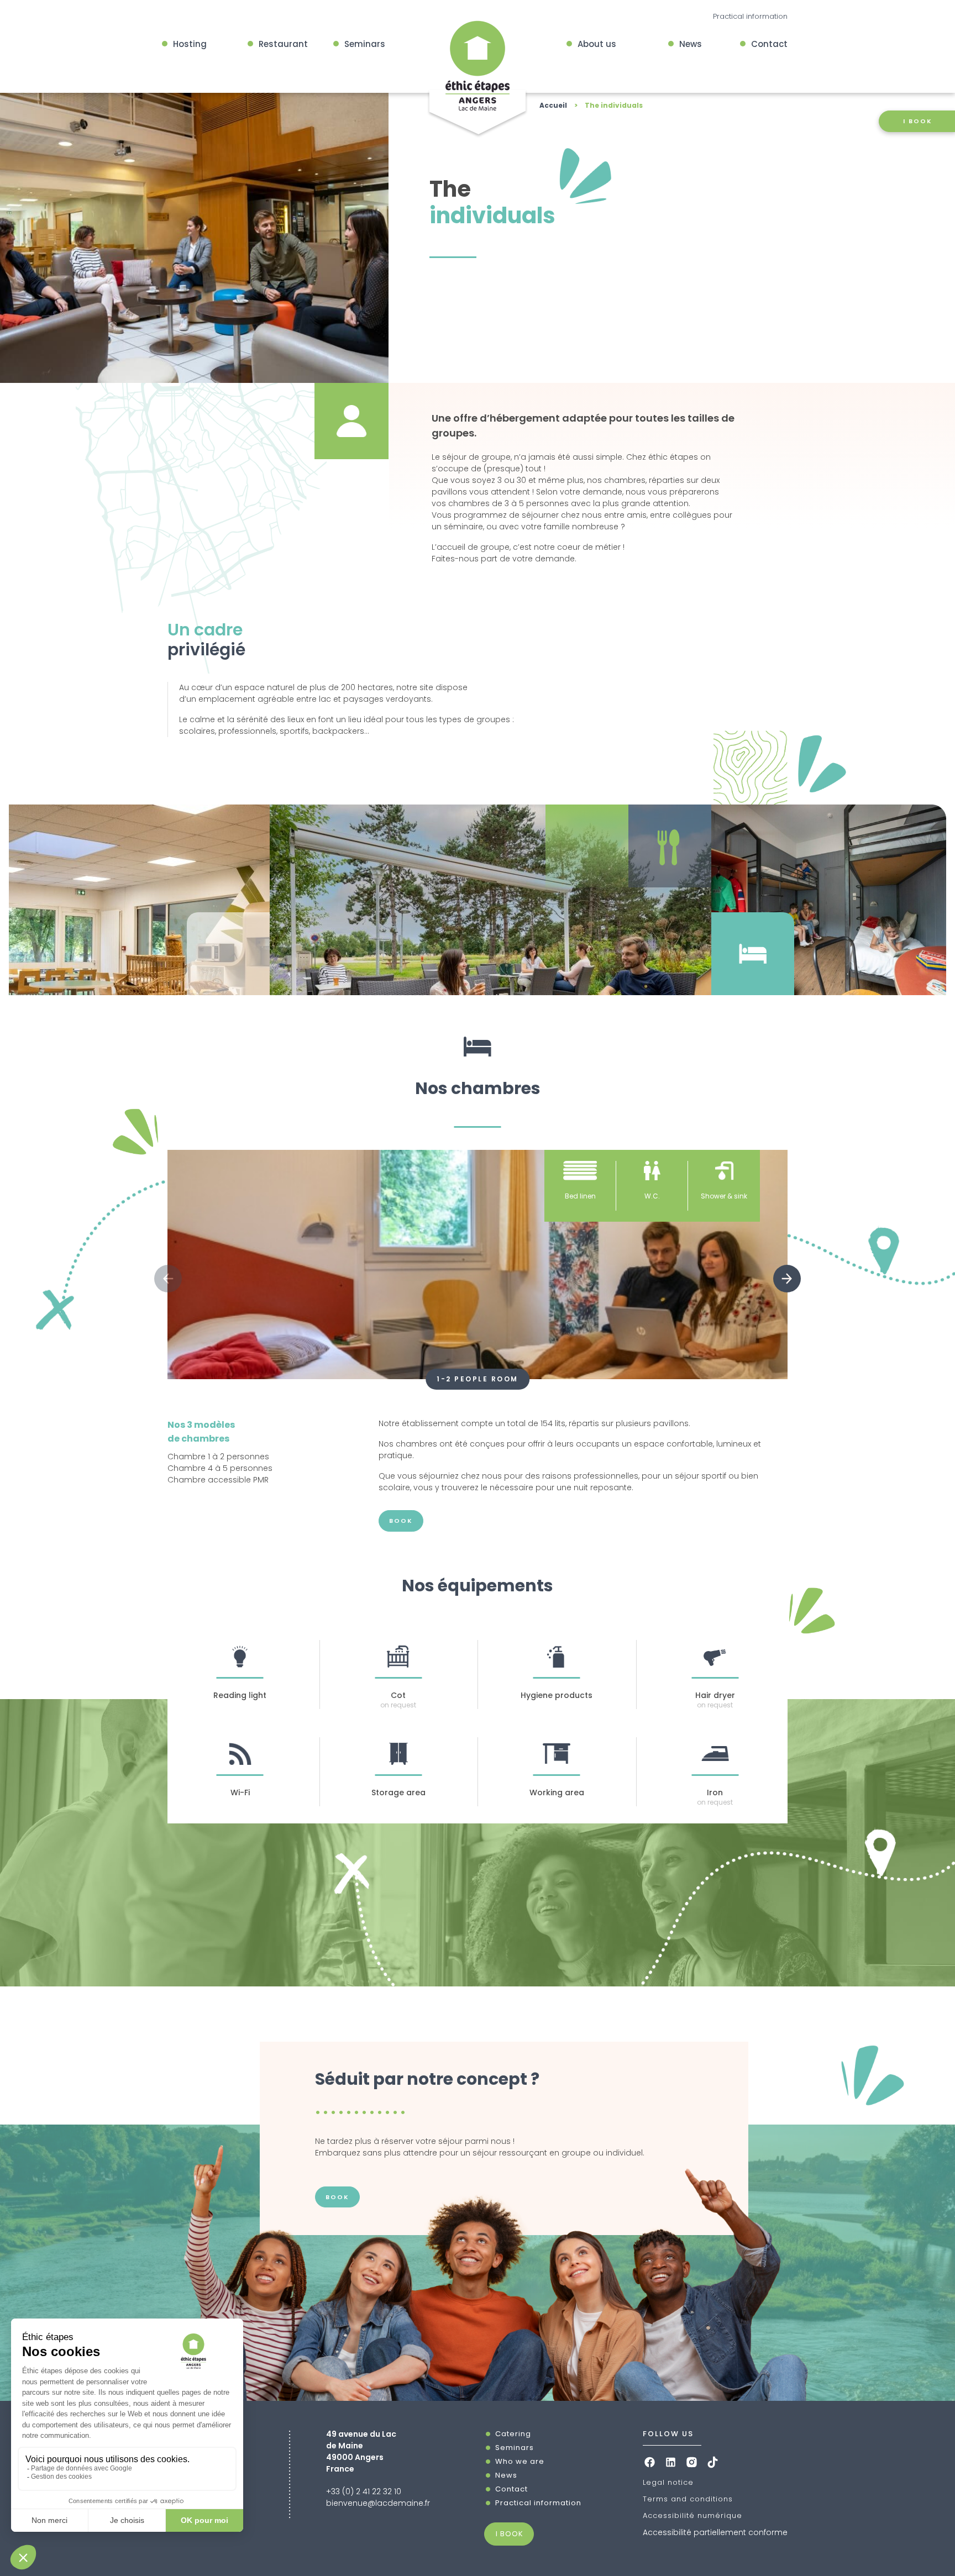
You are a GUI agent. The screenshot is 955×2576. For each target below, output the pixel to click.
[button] (787, 1279)
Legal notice (668, 2482)
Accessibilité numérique (692, 2515)
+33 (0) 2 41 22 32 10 (364, 2491)
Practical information (750, 16)
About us (597, 44)
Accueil (553, 105)
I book (510, 2534)
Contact (769, 44)
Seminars (365, 44)
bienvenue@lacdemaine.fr (378, 2503)
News (691, 44)
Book (401, 1521)
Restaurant (283, 44)
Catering (513, 2434)
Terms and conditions (688, 2499)
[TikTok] (713, 2461)
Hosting (190, 44)
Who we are (520, 2461)
